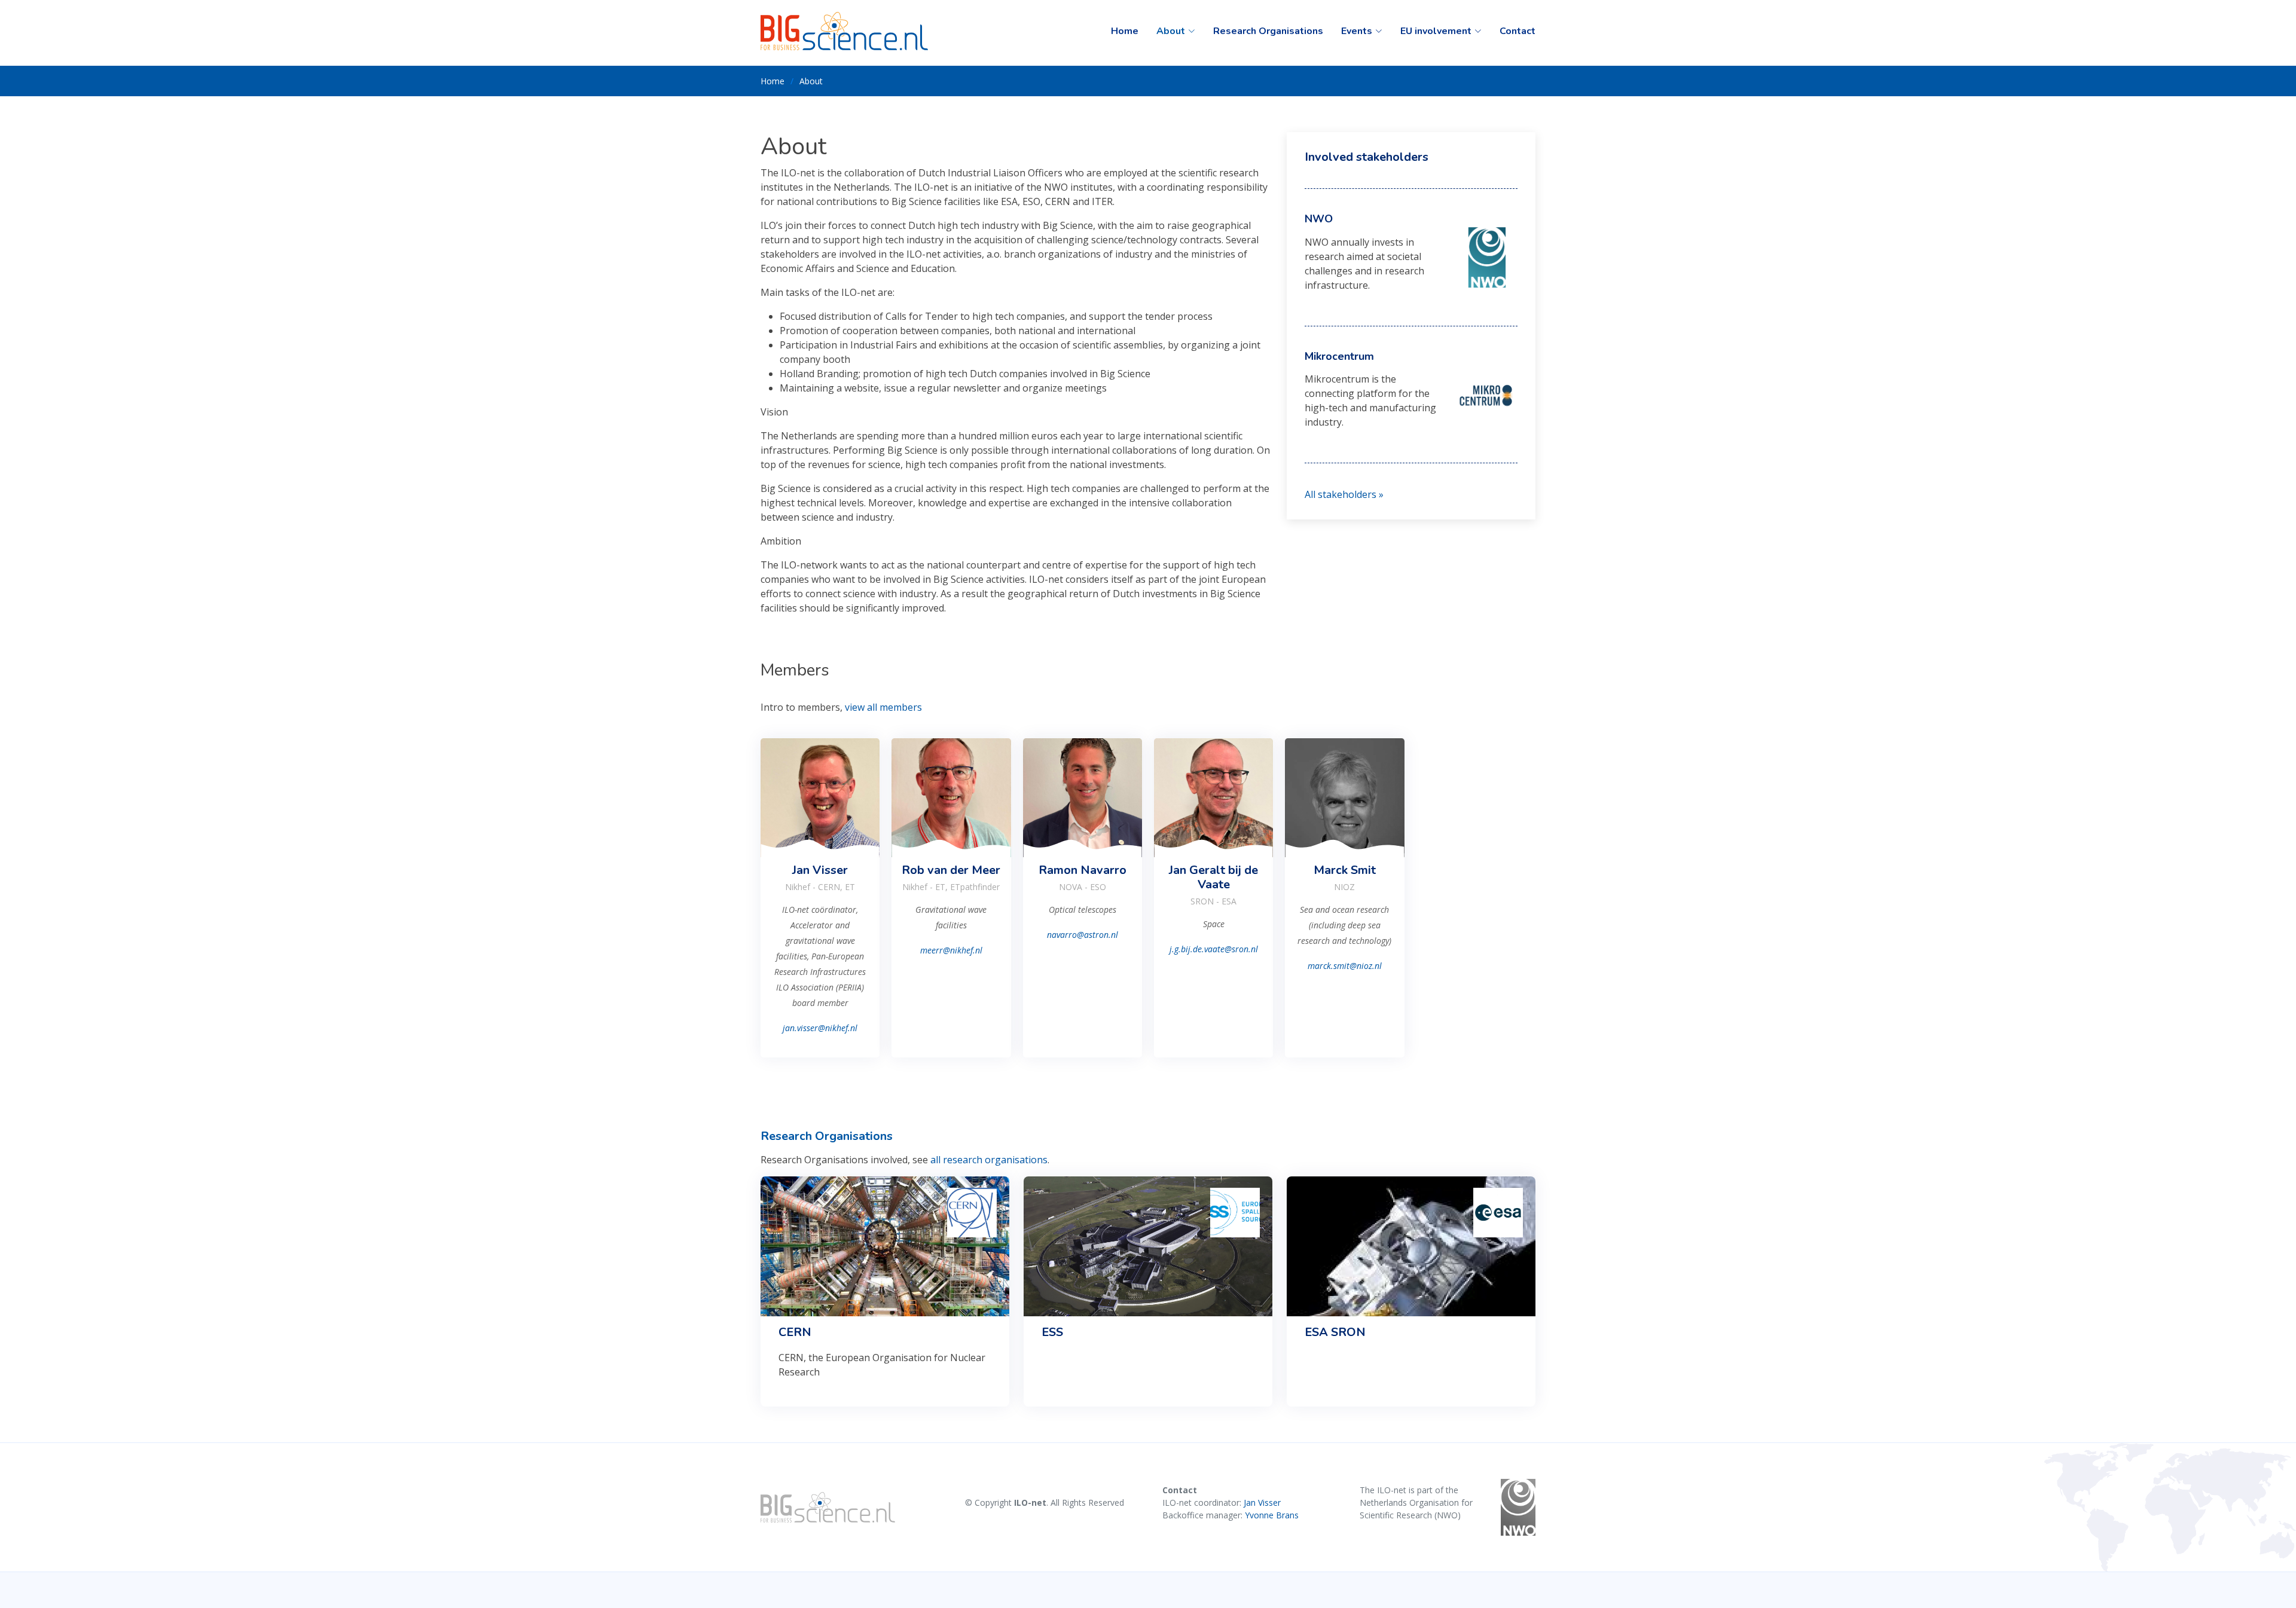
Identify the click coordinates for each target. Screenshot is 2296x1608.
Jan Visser (1262, 1502)
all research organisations (989, 1160)
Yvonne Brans (1272, 1515)
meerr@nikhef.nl (951, 950)
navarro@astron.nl (1083, 935)
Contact (1518, 31)
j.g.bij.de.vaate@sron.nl (1214, 949)
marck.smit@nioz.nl (1345, 966)
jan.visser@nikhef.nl (820, 1028)
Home (1125, 31)
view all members (883, 707)
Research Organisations (1268, 31)
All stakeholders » (1344, 494)
